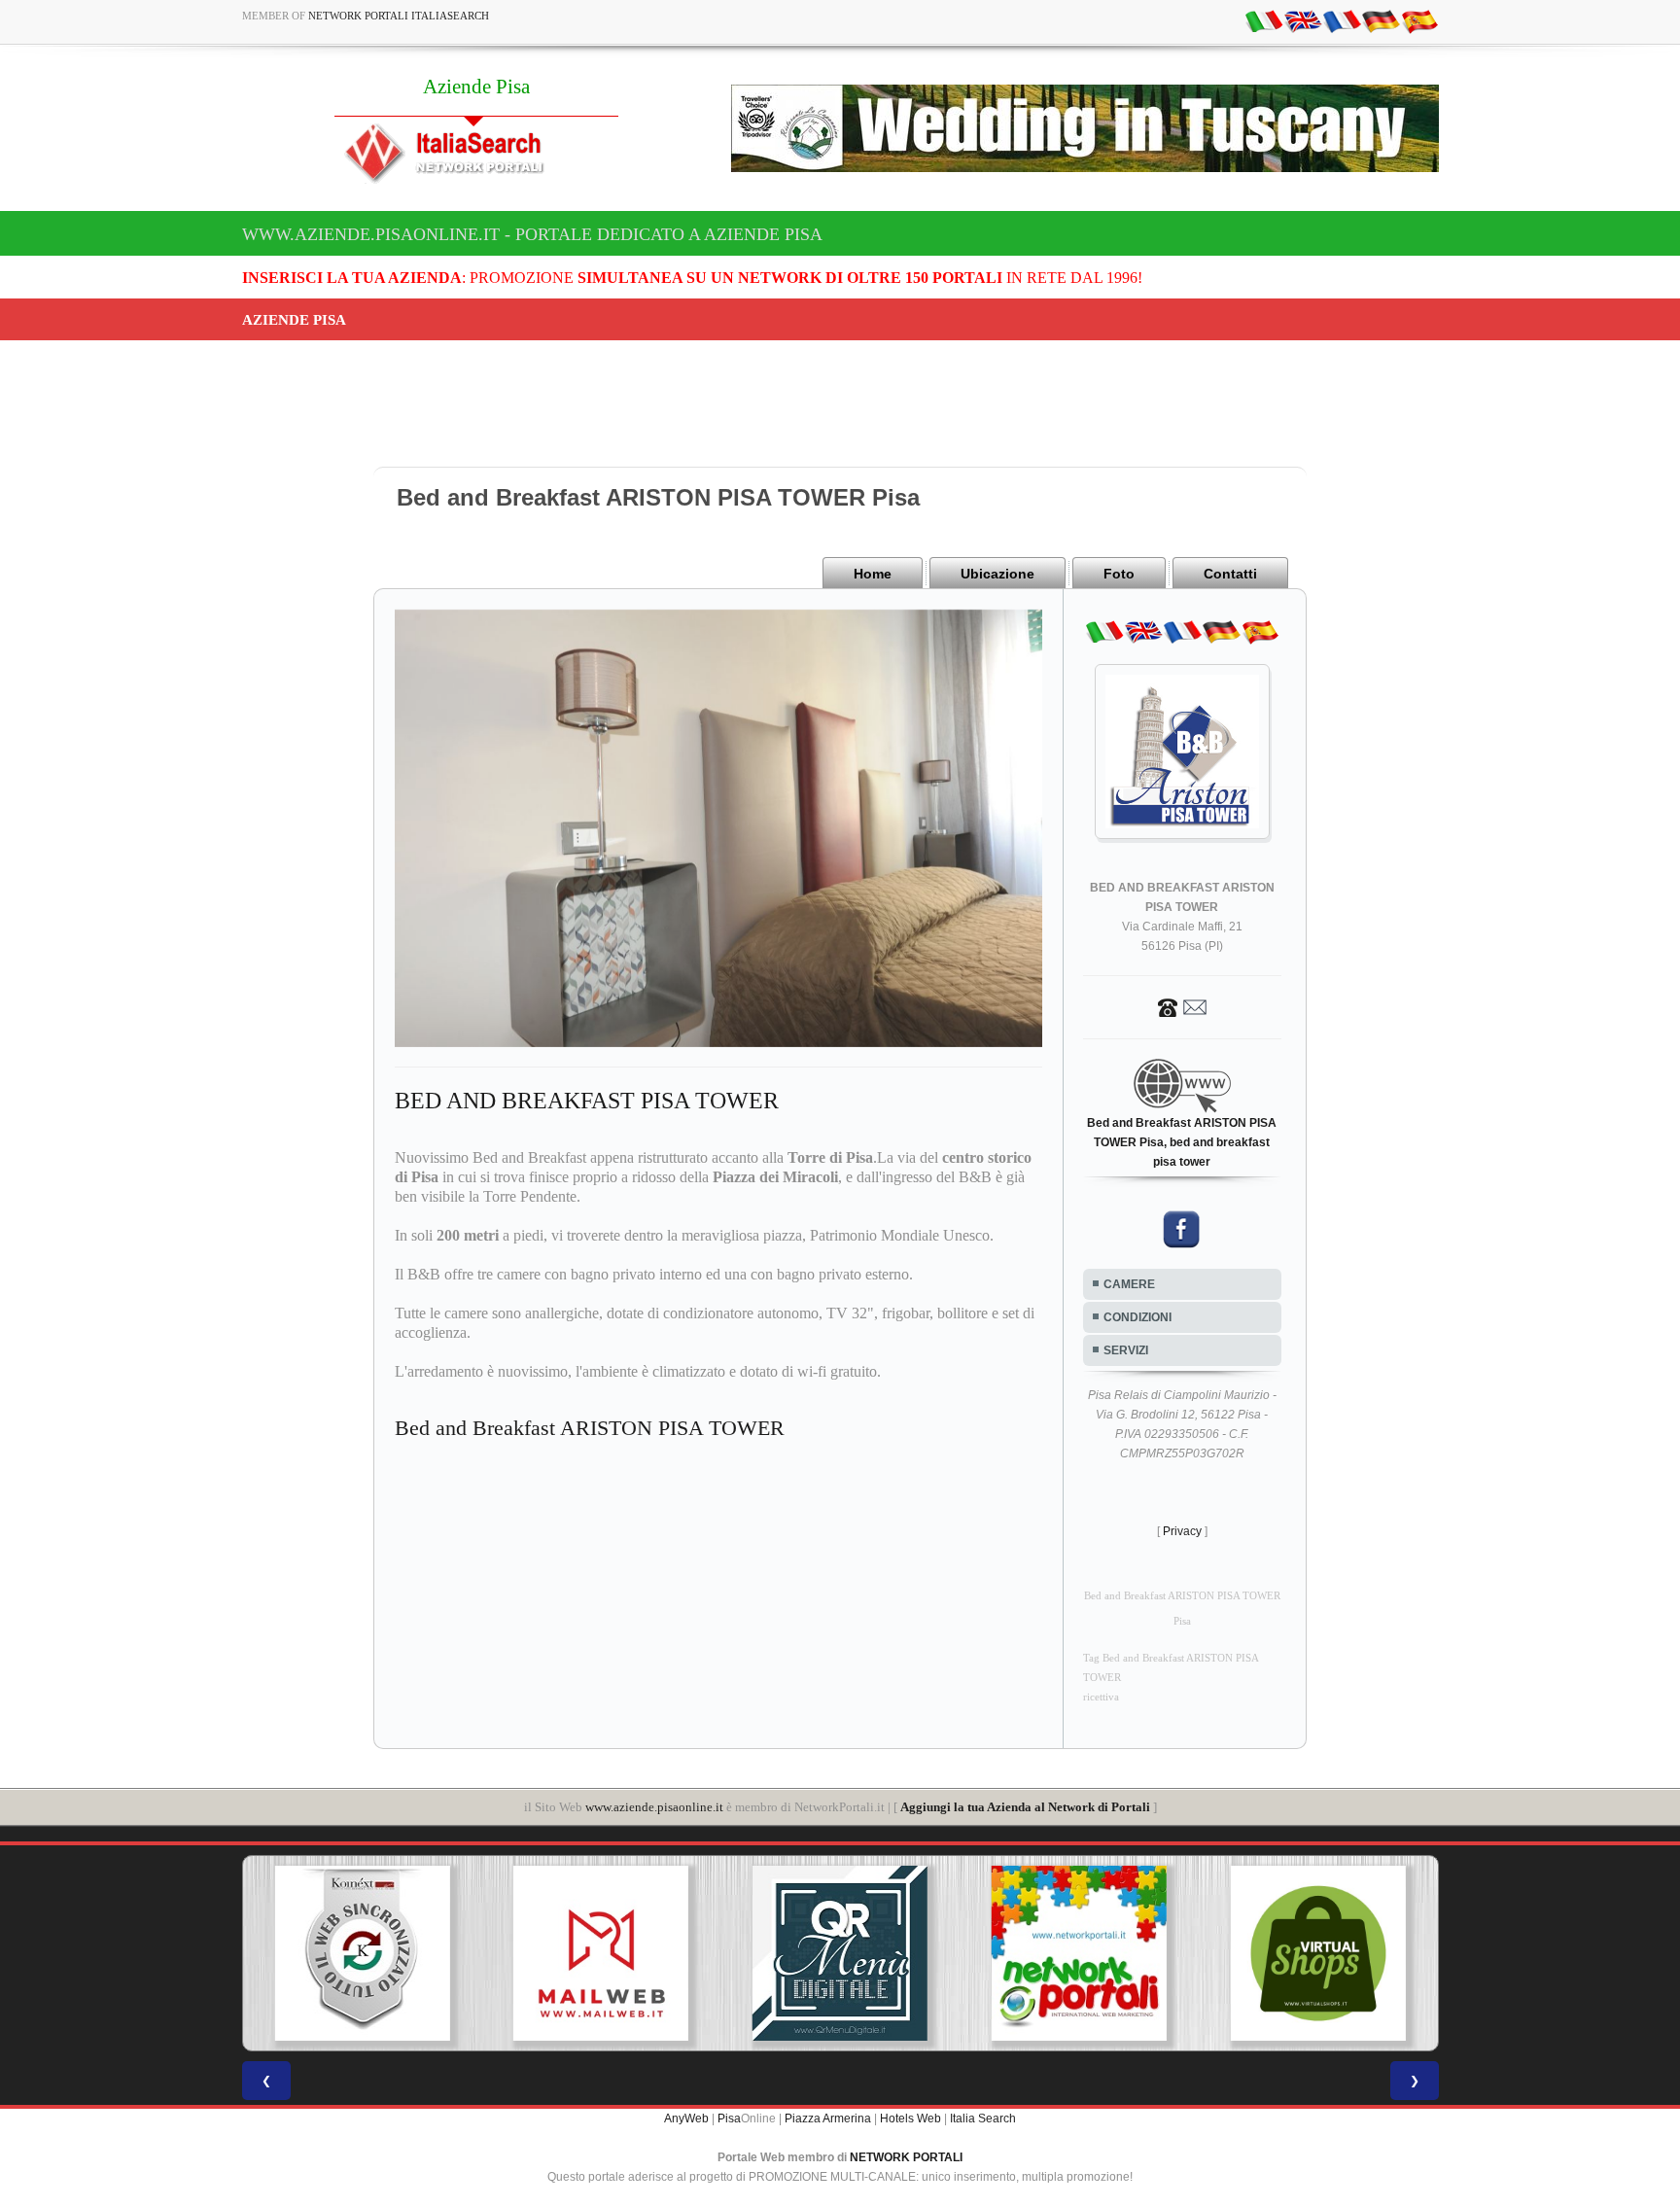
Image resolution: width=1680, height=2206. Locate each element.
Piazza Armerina (828, 2118)
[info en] (1303, 20)
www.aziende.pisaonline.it (654, 1807)
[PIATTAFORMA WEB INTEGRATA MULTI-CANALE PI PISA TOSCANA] (362, 1953)
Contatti (1230, 574)
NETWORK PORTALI (906, 2157)
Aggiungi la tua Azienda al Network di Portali (1025, 1807)
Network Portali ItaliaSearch (399, 16)
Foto (1119, 574)
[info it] (1264, 20)
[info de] (1381, 20)
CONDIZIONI (1137, 1317)
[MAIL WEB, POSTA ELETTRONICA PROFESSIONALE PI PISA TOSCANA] (601, 1953)
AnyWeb (686, 2118)
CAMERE (1129, 1284)
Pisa (729, 2118)
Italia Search (983, 2118)
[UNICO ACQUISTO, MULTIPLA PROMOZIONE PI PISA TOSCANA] (1079, 1953)
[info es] (1419, 20)
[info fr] (1342, 20)
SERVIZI (1126, 1350)
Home (873, 574)
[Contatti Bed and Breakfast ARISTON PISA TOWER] (1182, 1006)
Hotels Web (910, 2118)
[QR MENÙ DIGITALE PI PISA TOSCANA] (840, 1953)
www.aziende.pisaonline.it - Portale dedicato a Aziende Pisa (532, 234)
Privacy (1182, 1531)
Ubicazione (997, 574)
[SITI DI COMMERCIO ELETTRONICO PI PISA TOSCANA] (1318, 1953)
